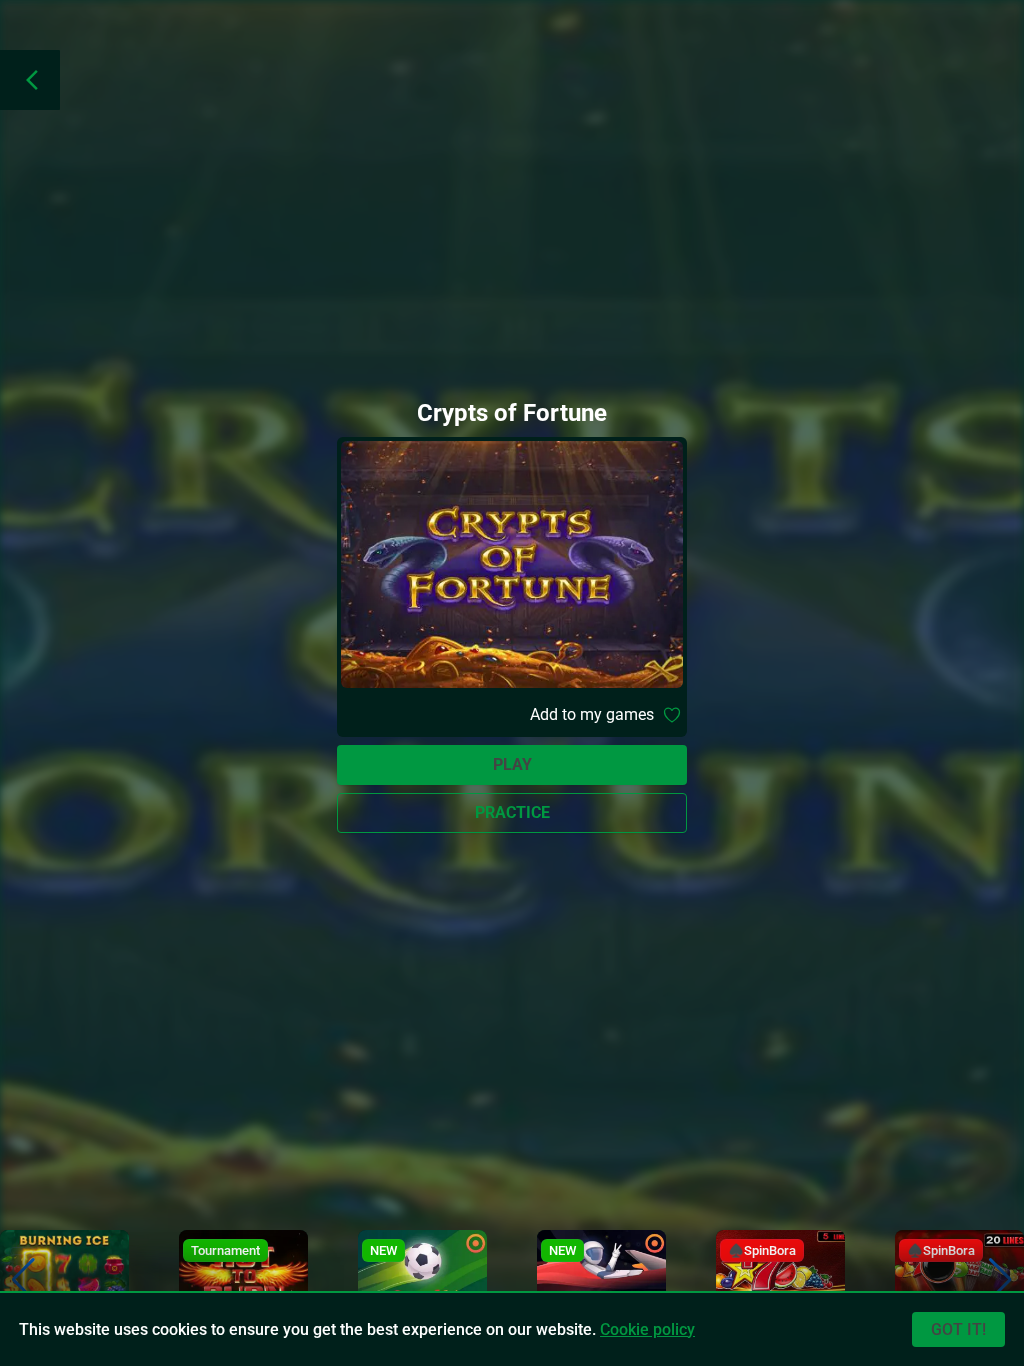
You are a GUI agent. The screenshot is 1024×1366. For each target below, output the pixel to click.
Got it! (958, 1329)
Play (512, 764)
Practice (512, 812)
